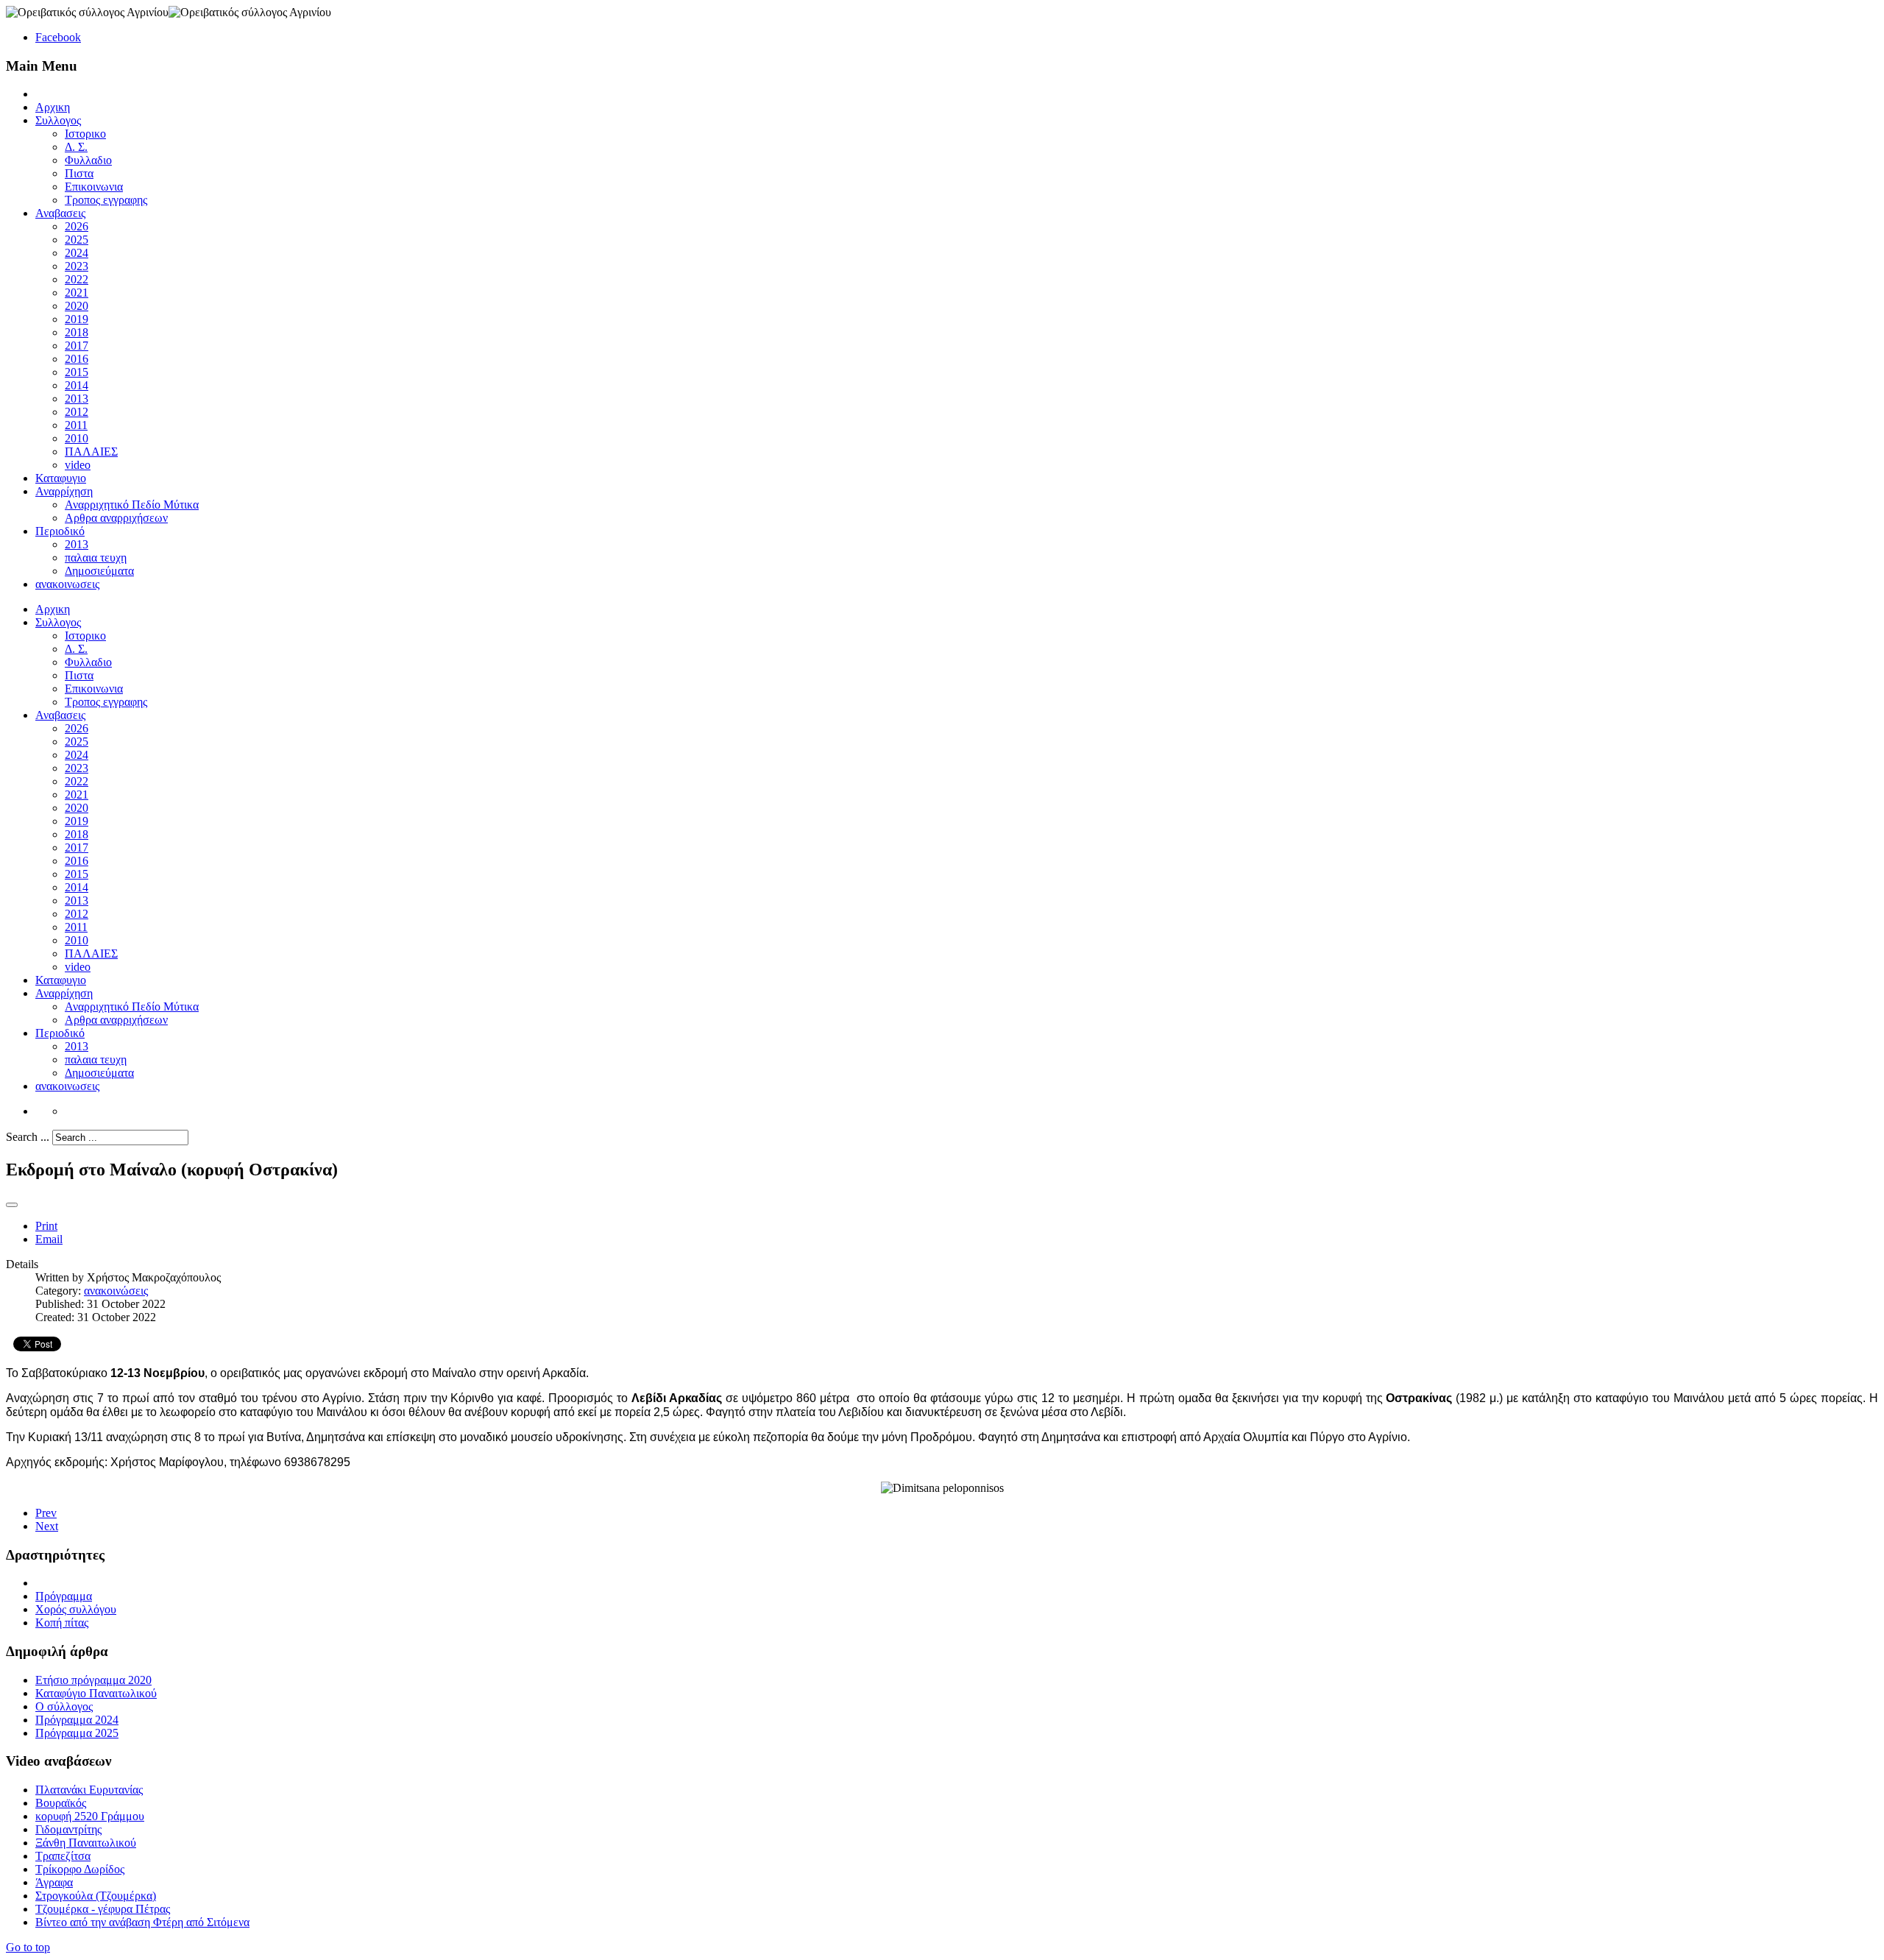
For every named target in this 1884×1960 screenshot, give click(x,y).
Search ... (28, 1137)
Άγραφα (54, 1882)
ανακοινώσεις (116, 1291)
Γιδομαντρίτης (68, 1829)
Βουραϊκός (61, 1803)
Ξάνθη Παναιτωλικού (86, 1843)
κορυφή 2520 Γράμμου (90, 1816)
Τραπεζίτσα (63, 1856)
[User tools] (12, 1205)
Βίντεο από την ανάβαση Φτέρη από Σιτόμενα (142, 1922)
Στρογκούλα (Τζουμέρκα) (96, 1896)
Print (46, 1226)
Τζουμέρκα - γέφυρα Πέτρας (103, 1909)
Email (49, 1239)
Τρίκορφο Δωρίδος (80, 1869)
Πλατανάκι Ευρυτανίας (89, 1790)
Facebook (58, 37)
